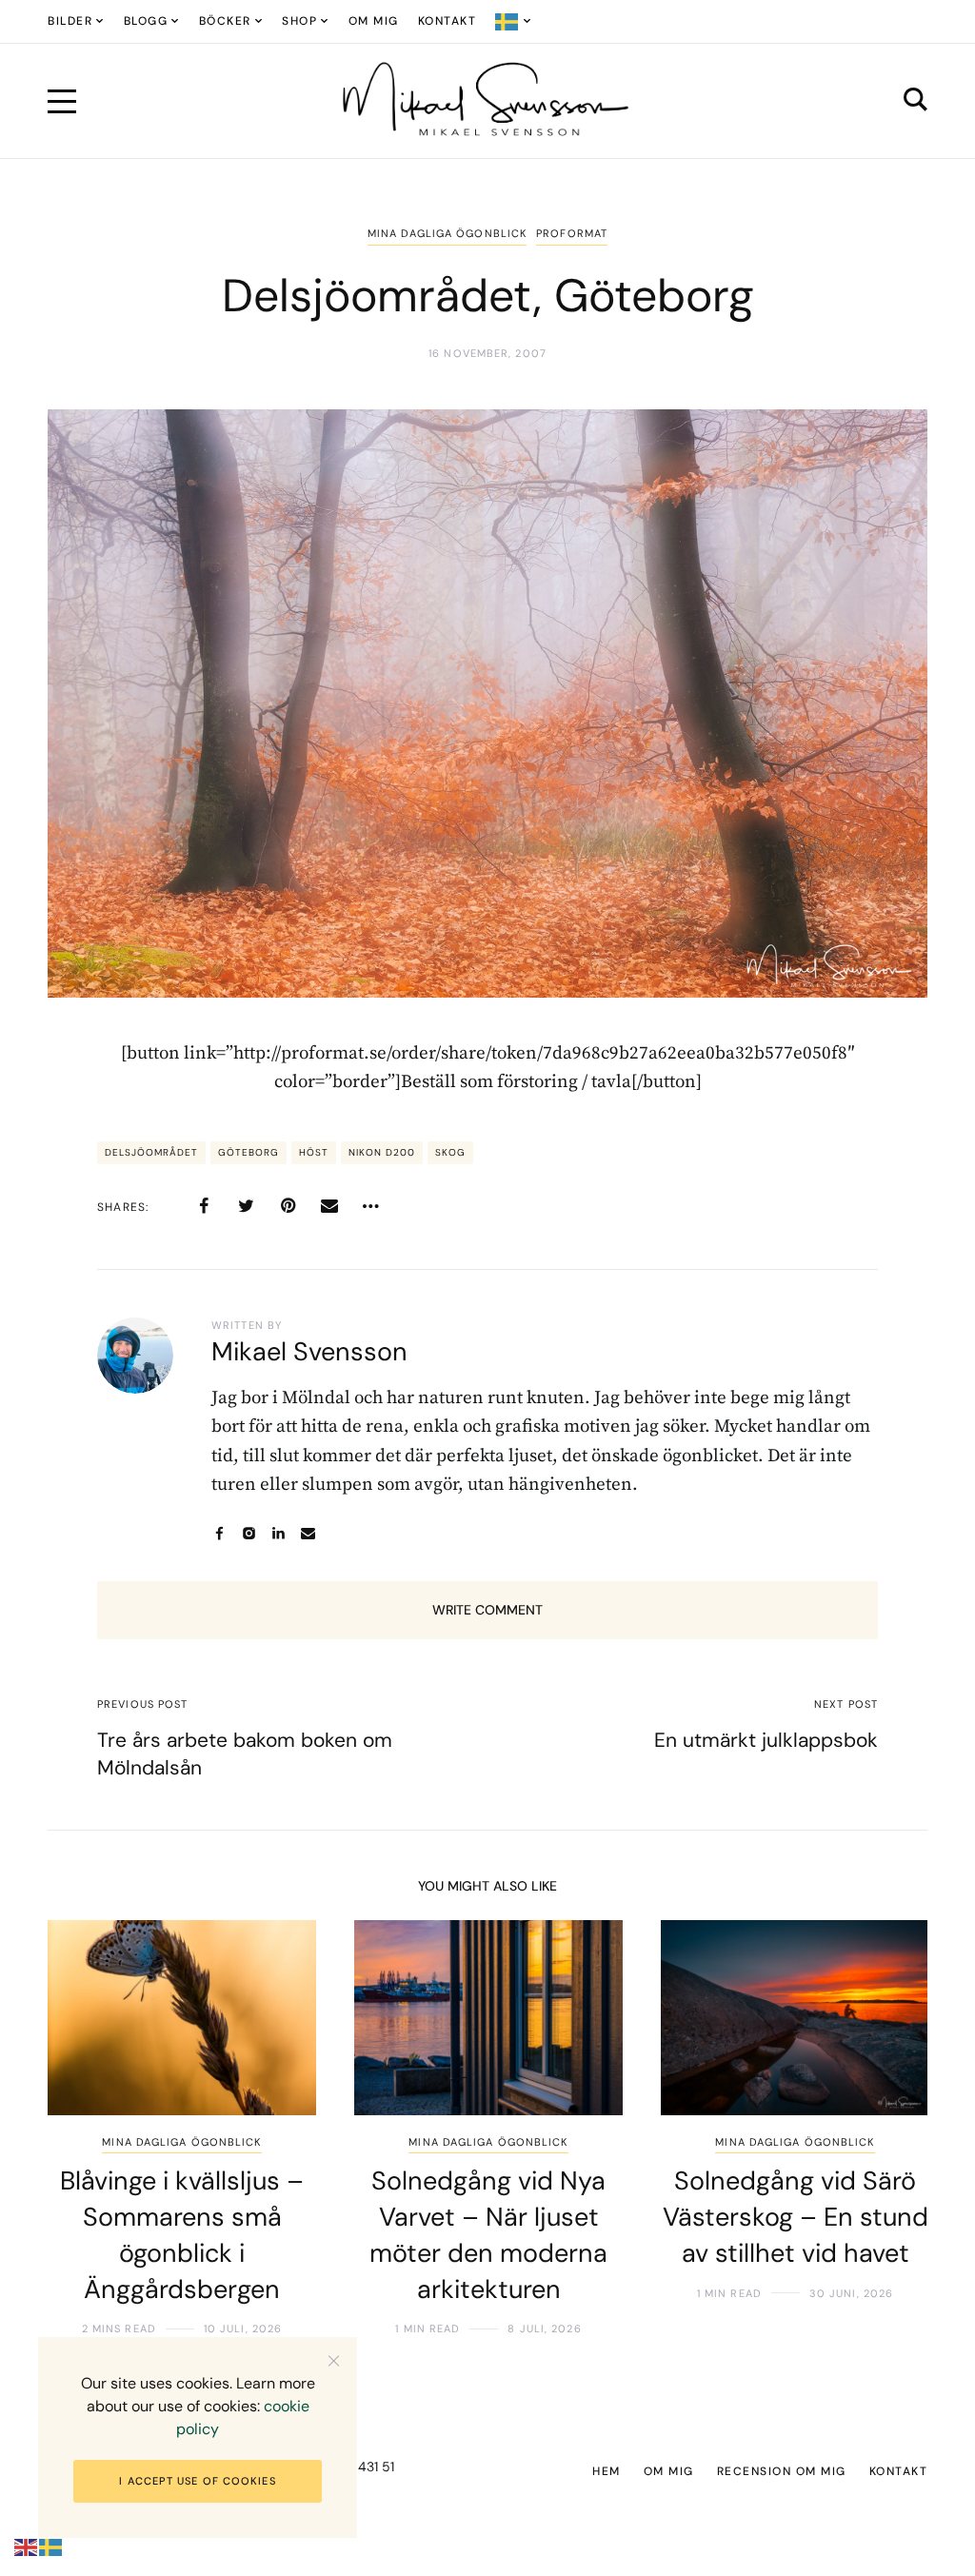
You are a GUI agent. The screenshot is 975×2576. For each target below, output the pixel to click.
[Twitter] (246, 1206)
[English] (27, 2547)
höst (314, 1152)
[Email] (329, 1206)
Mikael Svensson (309, 1351)
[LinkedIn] (279, 1533)
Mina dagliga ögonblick (447, 233)
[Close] (334, 2360)
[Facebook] (204, 1206)
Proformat (572, 233)
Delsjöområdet (151, 1152)
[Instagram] (249, 1533)
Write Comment (487, 1610)
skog (450, 1152)
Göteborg (249, 1152)
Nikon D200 (382, 1152)
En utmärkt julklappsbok (766, 1740)
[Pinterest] (288, 1206)
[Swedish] (514, 21)
